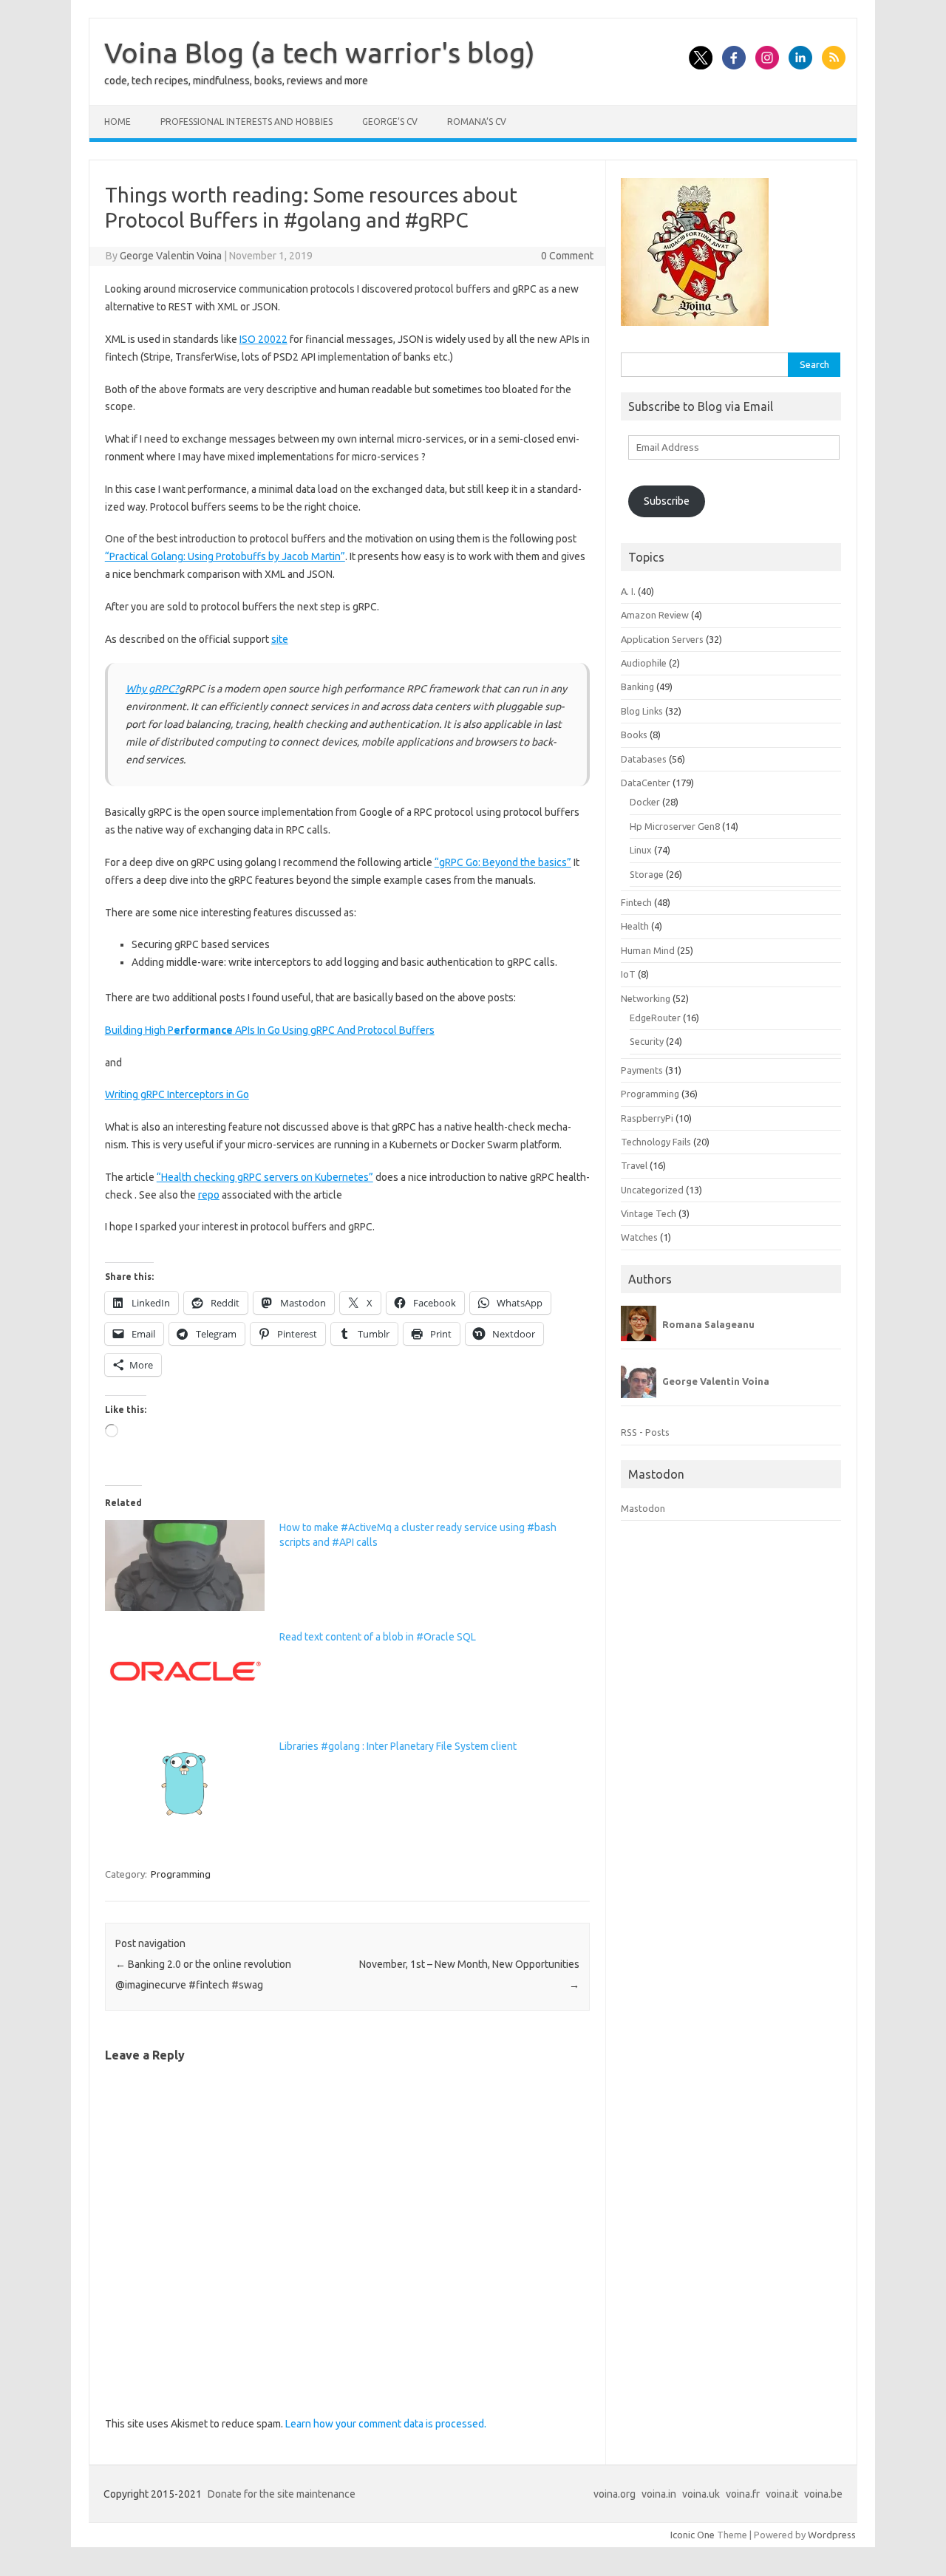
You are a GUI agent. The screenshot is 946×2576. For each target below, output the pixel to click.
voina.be (823, 2494)
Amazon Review (655, 615)
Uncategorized (652, 1190)
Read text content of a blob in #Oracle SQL (378, 1637)
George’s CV (390, 122)
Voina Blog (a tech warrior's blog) (320, 52)
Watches (639, 1237)
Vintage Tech (649, 1213)
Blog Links (642, 711)
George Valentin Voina (171, 256)
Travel (634, 1165)
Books (634, 735)
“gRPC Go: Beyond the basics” (503, 862)
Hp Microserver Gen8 (675, 826)
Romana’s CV (477, 122)
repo (209, 1195)
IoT (628, 974)
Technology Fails (656, 1142)
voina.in (659, 2494)
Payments (642, 1070)
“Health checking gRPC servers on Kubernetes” (265, 1177)
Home (118, 122)
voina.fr (743, 2494)
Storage (647, 874)
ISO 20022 (263, 339)
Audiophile (644, 663)
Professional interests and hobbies (246, 122)
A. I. (628, 591)
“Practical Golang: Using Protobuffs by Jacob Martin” (225, 556)
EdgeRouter (655, 1018)
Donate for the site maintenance (282, 2494)
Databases (644, 759)
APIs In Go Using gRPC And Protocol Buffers (334, 1030)
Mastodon (643, 1508)
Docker (645, 802)
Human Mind (648, 950)
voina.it (782, 2494)
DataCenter (646, 783)
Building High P (139, 1030)
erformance (203, 1030)
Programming (181, 1874)
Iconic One (693, 2535)
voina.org (615, 2494)
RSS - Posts (645, 1432)
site (280, 639)
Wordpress (832, 2535)
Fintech (636, 902)
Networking (646, 998)
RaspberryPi (647, 1118)
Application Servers (662, 639)
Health (635, 926)
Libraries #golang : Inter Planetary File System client (398, 1746)
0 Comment (567, 256)
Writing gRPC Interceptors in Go (177, 1094)
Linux (641, 850)
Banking (637, 686)
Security (647, 1041)
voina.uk (701, 2494)
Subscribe (667, 501)
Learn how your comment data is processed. (386, 2424)
